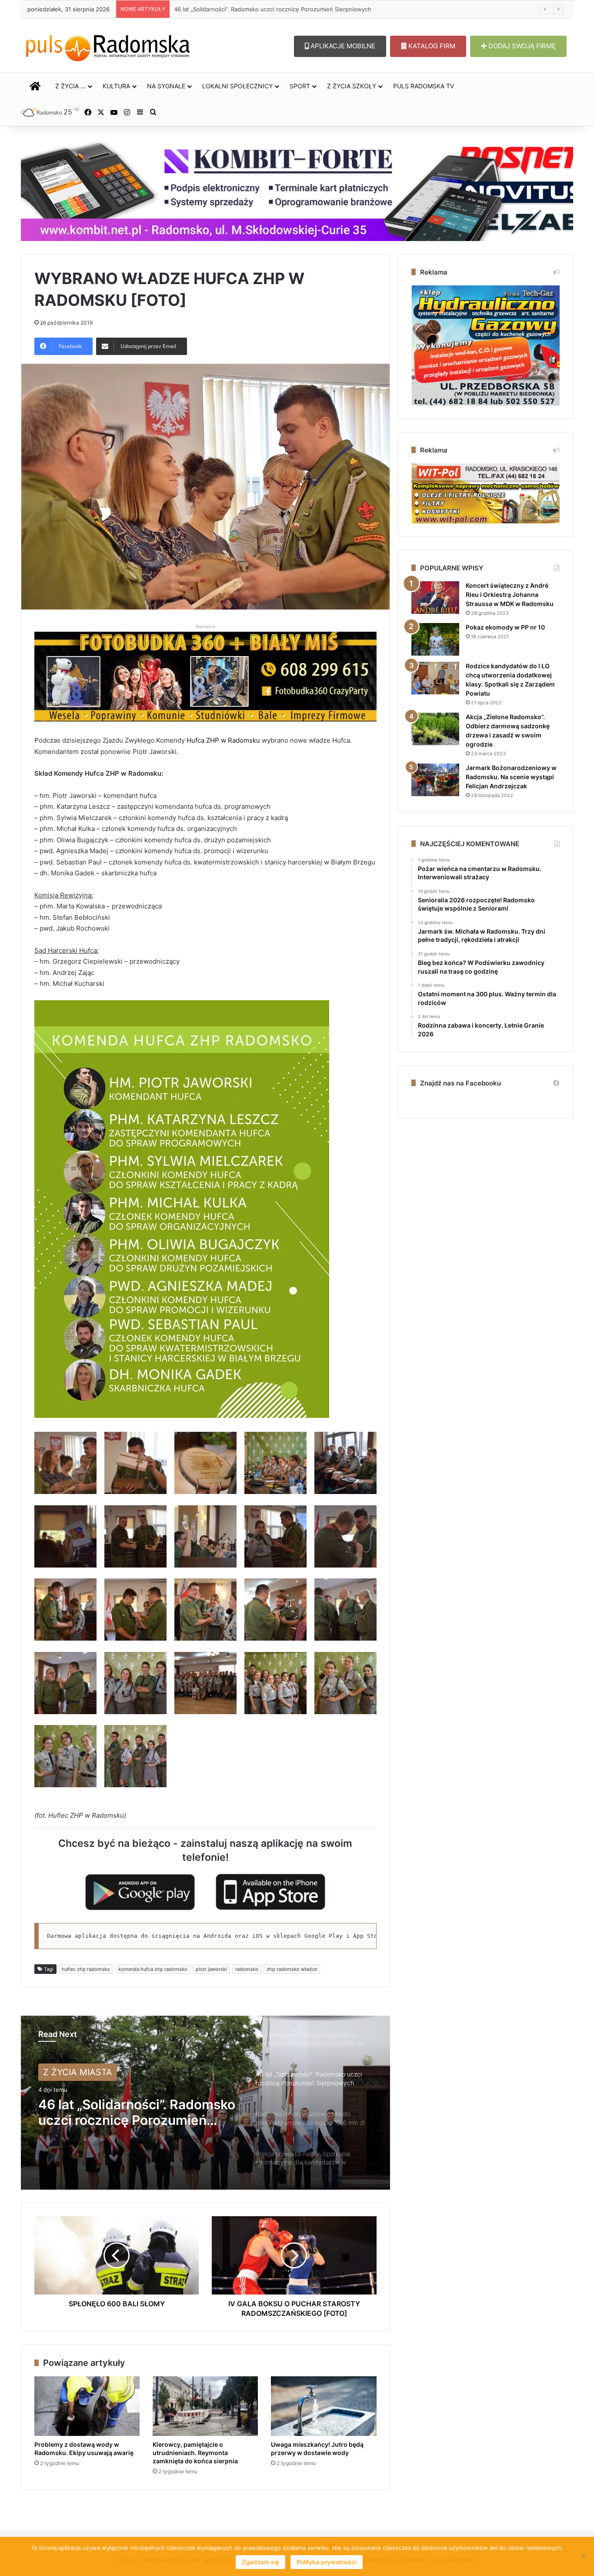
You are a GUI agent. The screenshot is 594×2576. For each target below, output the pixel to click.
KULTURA (116, 86)
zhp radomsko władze (292, 1969)
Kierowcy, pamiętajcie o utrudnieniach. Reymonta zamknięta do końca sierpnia (195, 2453)
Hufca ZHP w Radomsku (223, 740)
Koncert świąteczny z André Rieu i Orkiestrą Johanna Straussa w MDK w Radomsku (510, 595)
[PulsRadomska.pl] (108, 46)
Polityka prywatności (327, 2562)
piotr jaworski (211, 1969)
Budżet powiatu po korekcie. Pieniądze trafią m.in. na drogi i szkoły (265, 9)
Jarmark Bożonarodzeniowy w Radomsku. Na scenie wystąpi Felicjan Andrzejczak (511, 777)
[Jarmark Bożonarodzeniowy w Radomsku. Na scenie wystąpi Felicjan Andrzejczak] (435, 780)
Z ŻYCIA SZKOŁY (352, 86)
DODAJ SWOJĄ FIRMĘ (521, 46)
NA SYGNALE (166, 86)
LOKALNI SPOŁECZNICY (237, 86)
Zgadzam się (260, 2562)
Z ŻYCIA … (70, 86)
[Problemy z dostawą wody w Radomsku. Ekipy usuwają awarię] (87, 2406)
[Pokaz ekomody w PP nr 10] (435, 639)
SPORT (300, 86)
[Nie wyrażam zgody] (583, 2556)
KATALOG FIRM (431, 46)
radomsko (247, 1969)
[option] (205, 2103)
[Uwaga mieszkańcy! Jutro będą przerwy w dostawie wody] (324, 2406)
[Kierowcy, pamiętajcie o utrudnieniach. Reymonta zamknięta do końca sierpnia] (205, 2406)
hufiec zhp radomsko (86, 1969)
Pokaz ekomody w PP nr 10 (505, 627)
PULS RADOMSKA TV (424, 86)
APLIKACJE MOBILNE (342, 46)
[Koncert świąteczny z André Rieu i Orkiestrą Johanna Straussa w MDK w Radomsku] (435, 598)
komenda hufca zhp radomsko (153, 1969)
